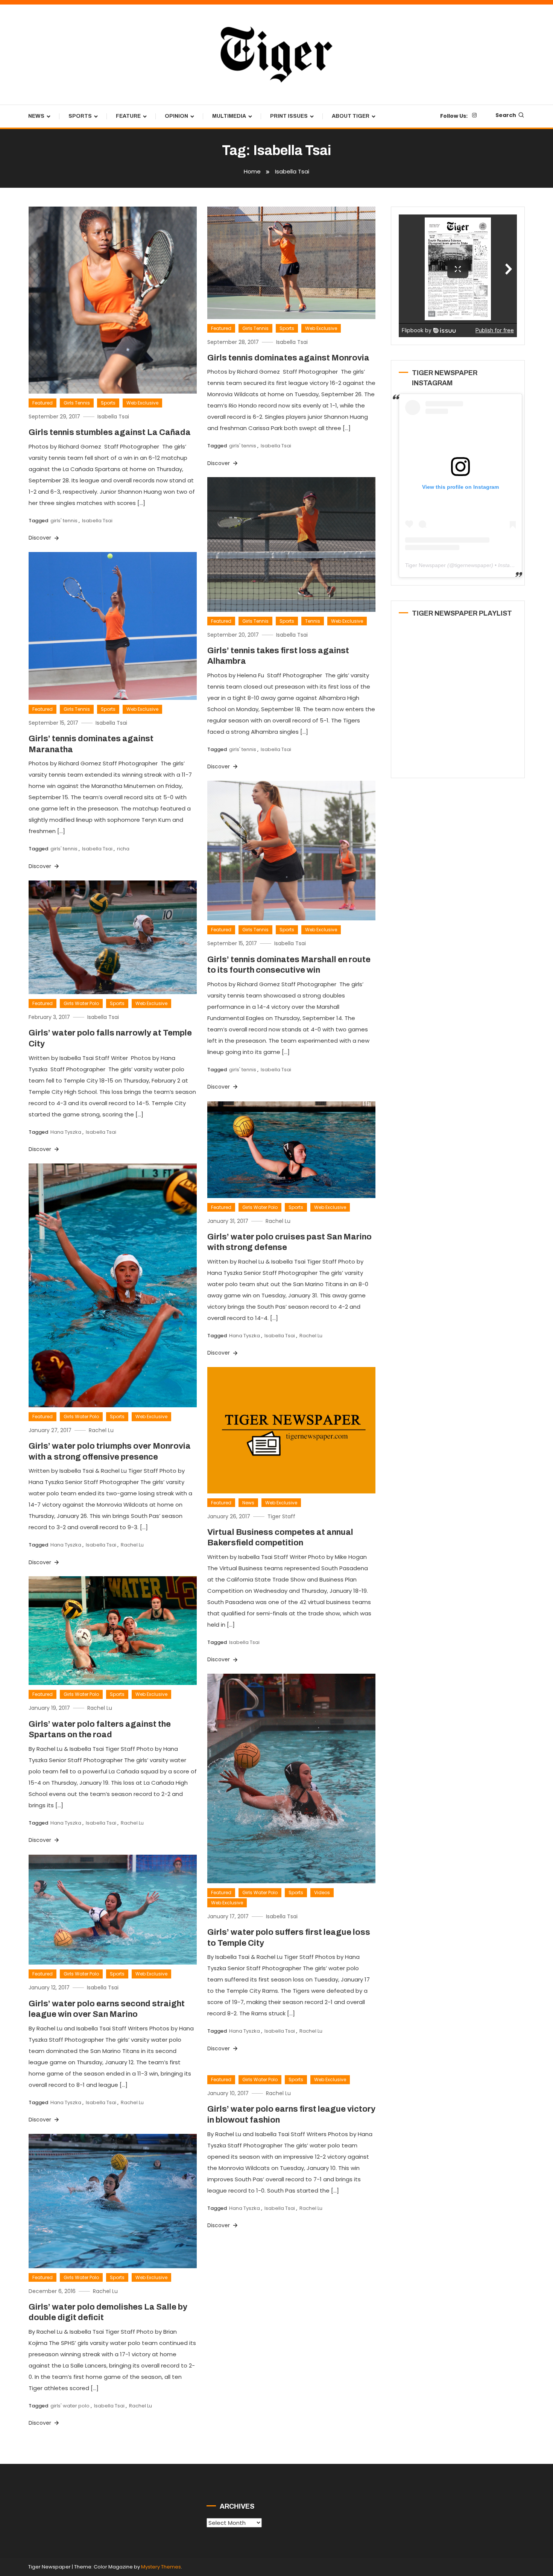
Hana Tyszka (66, 1132)
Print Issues (289, 116)
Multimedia (229, 116)
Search (506, 115)
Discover (41, 538)
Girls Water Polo (81, 1003)
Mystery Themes (161, 2567)
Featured (43, 403)
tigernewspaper (473, 565)
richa (123, 849)
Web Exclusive (142, 403)
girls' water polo (70, 2406)
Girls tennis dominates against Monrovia (288, 358)
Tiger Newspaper (425, 565)
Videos (322, 1892)
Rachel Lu (278, 1221)
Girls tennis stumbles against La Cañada (110, 432)
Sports (80, 116)
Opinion (176, 116)
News (36, 116)
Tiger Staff (281, 1516)
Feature (128, 116)
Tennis (313, 621)
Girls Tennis (77, 403)
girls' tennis (64, 521)
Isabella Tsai (113, 417)
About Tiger (351, 116)
